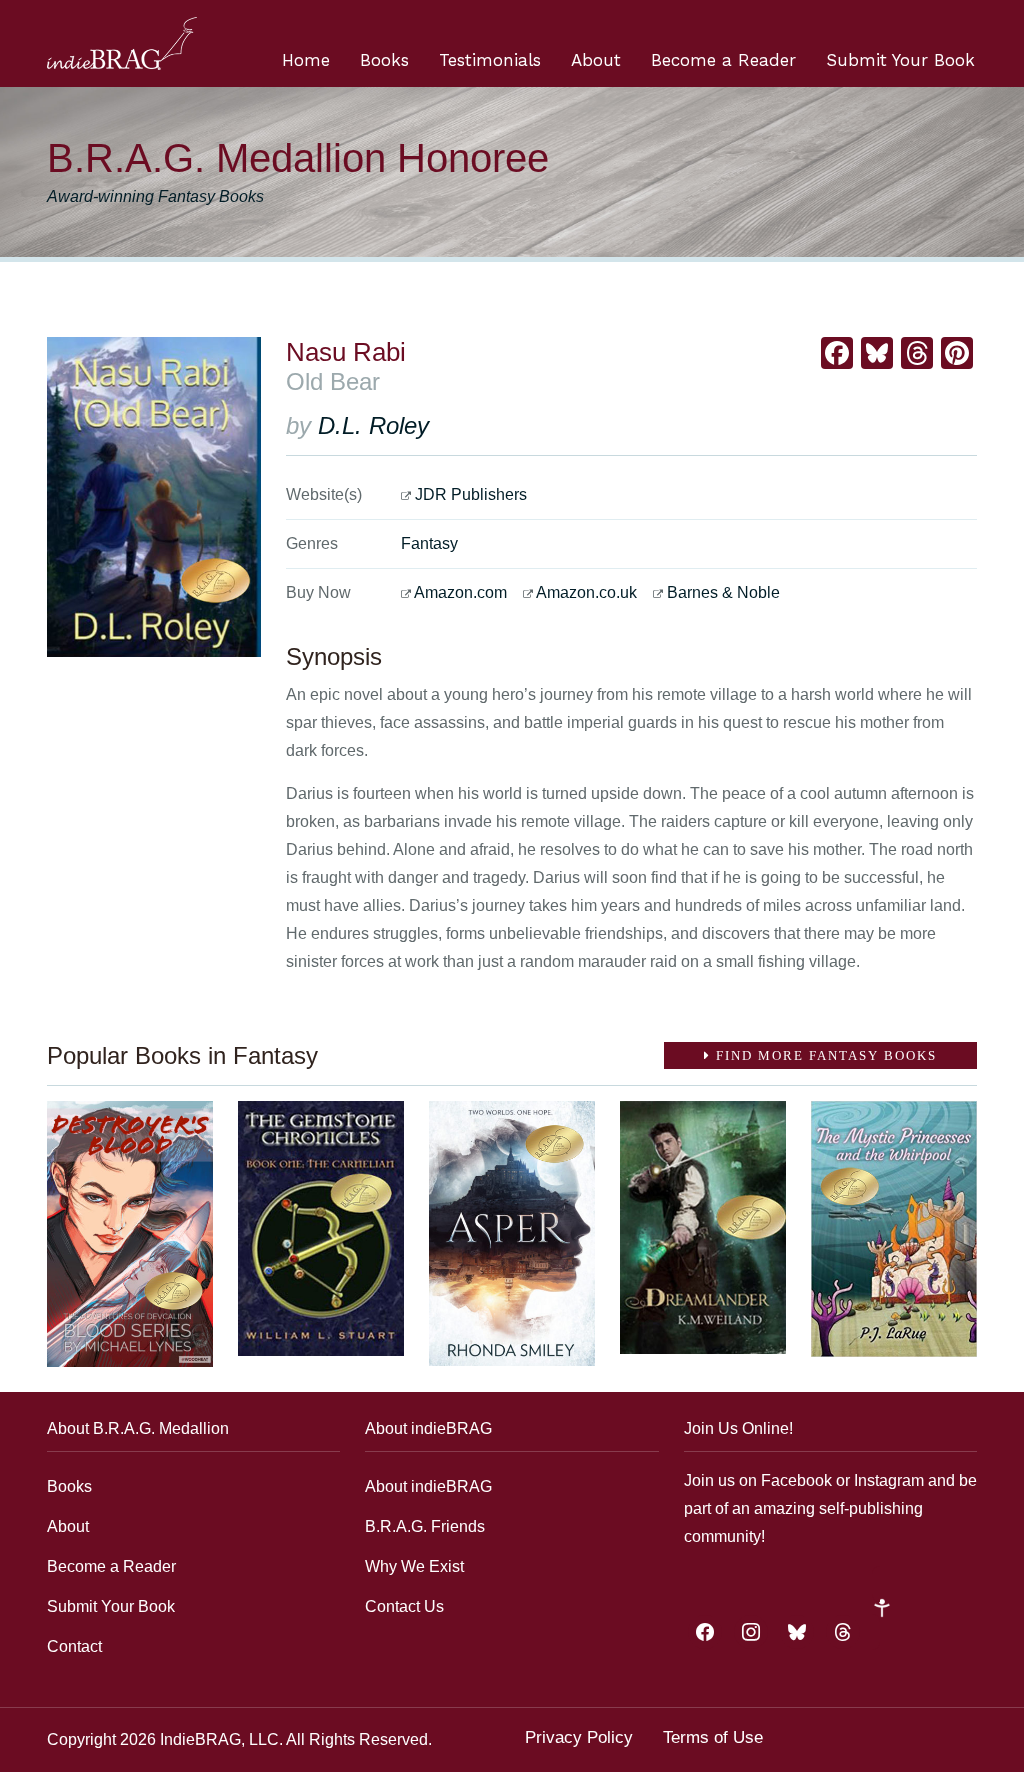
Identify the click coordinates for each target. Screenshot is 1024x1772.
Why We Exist (414, 1566)
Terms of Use (713, 1737)
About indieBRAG (428, 1486)
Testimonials (490, 60)
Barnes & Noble (723, 592)
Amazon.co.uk (586, 592)
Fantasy (429, 543)
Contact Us (404, 1606)
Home (306, 60)
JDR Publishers (471, 494)
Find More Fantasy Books (824, 1055)
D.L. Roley (373, 425)
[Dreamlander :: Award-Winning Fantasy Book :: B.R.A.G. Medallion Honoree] (703, 1227)
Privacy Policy (579, 1737)
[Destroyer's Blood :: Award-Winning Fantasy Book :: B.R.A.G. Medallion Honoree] (130, 1234)
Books (384, 60)
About (596, 60)
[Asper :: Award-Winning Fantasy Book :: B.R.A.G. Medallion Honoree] (512, 1233)
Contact (74, 1646)
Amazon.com (460, 592)
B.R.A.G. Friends (425, 1526)
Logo (122, 43)
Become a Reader (723, 60)
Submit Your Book (900, 60)
